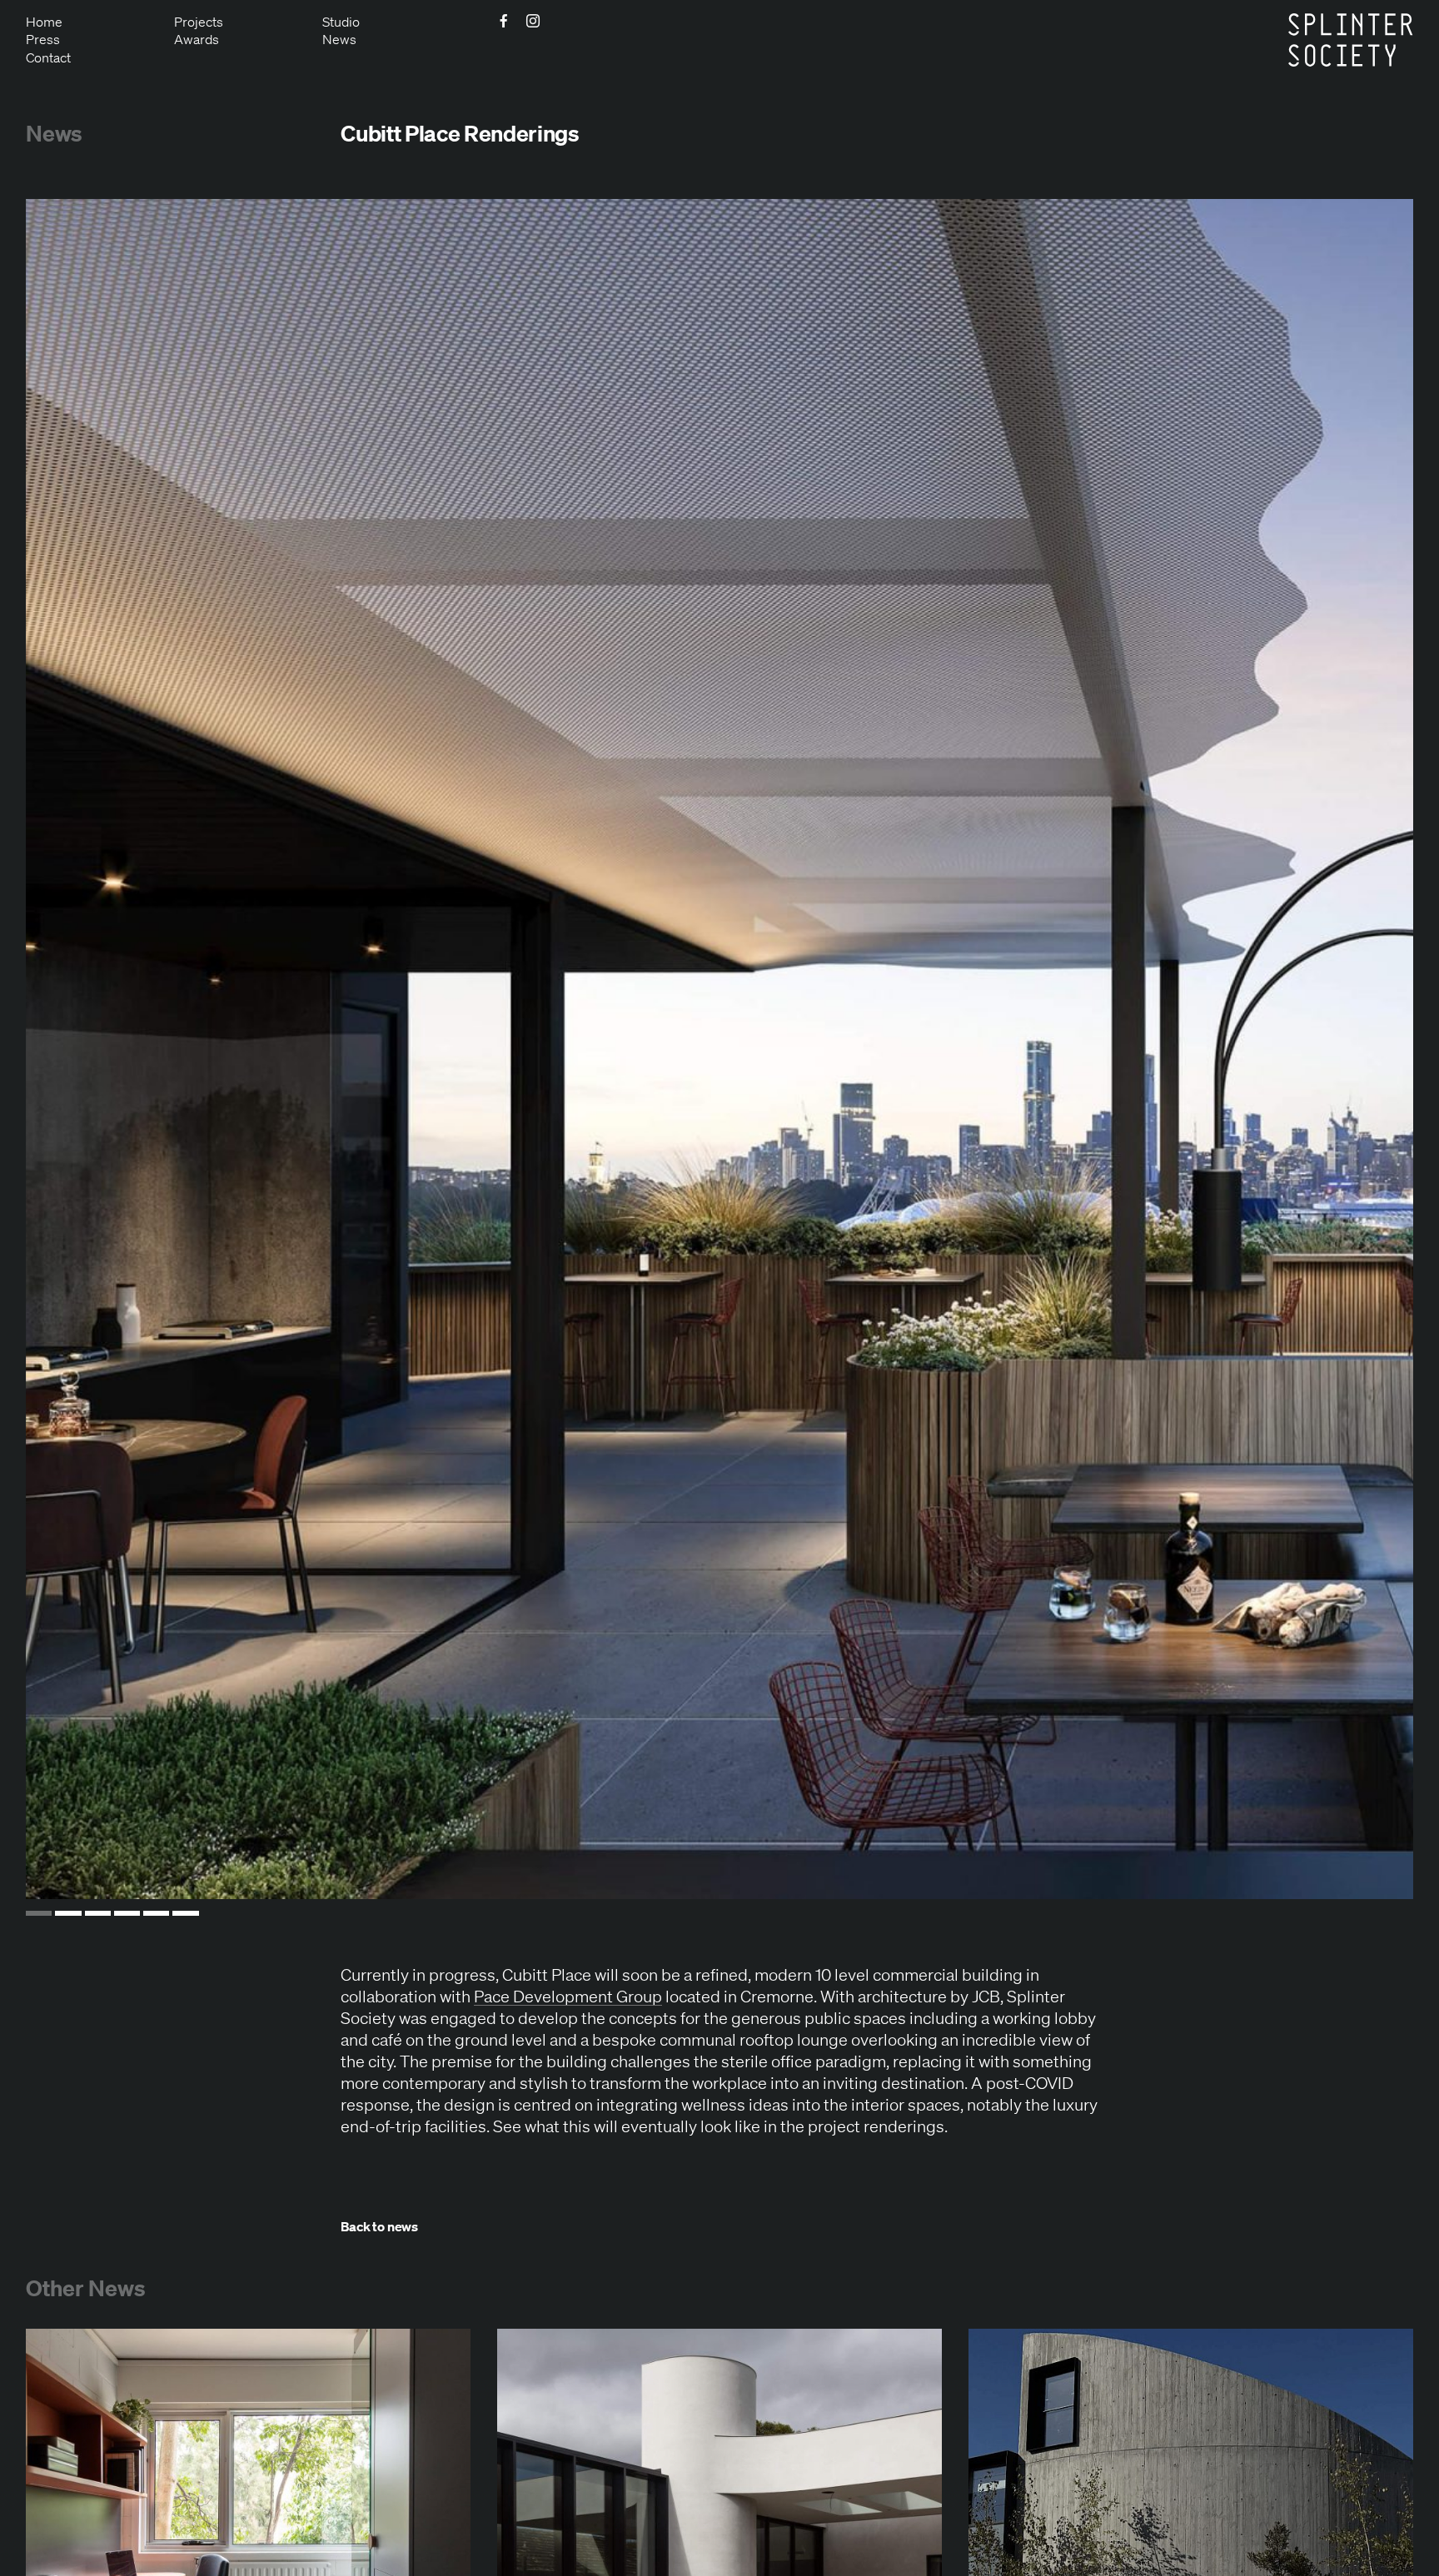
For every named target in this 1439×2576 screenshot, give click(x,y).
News (339, 39)
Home (44, 22)
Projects (199, 22)
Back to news (379, 2225)
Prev (79, 1049)
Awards (197, 39)
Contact (48, 57)
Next (1360, 1049)
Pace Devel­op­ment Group (568, 1996)
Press (43, 39)
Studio (341, 22)
